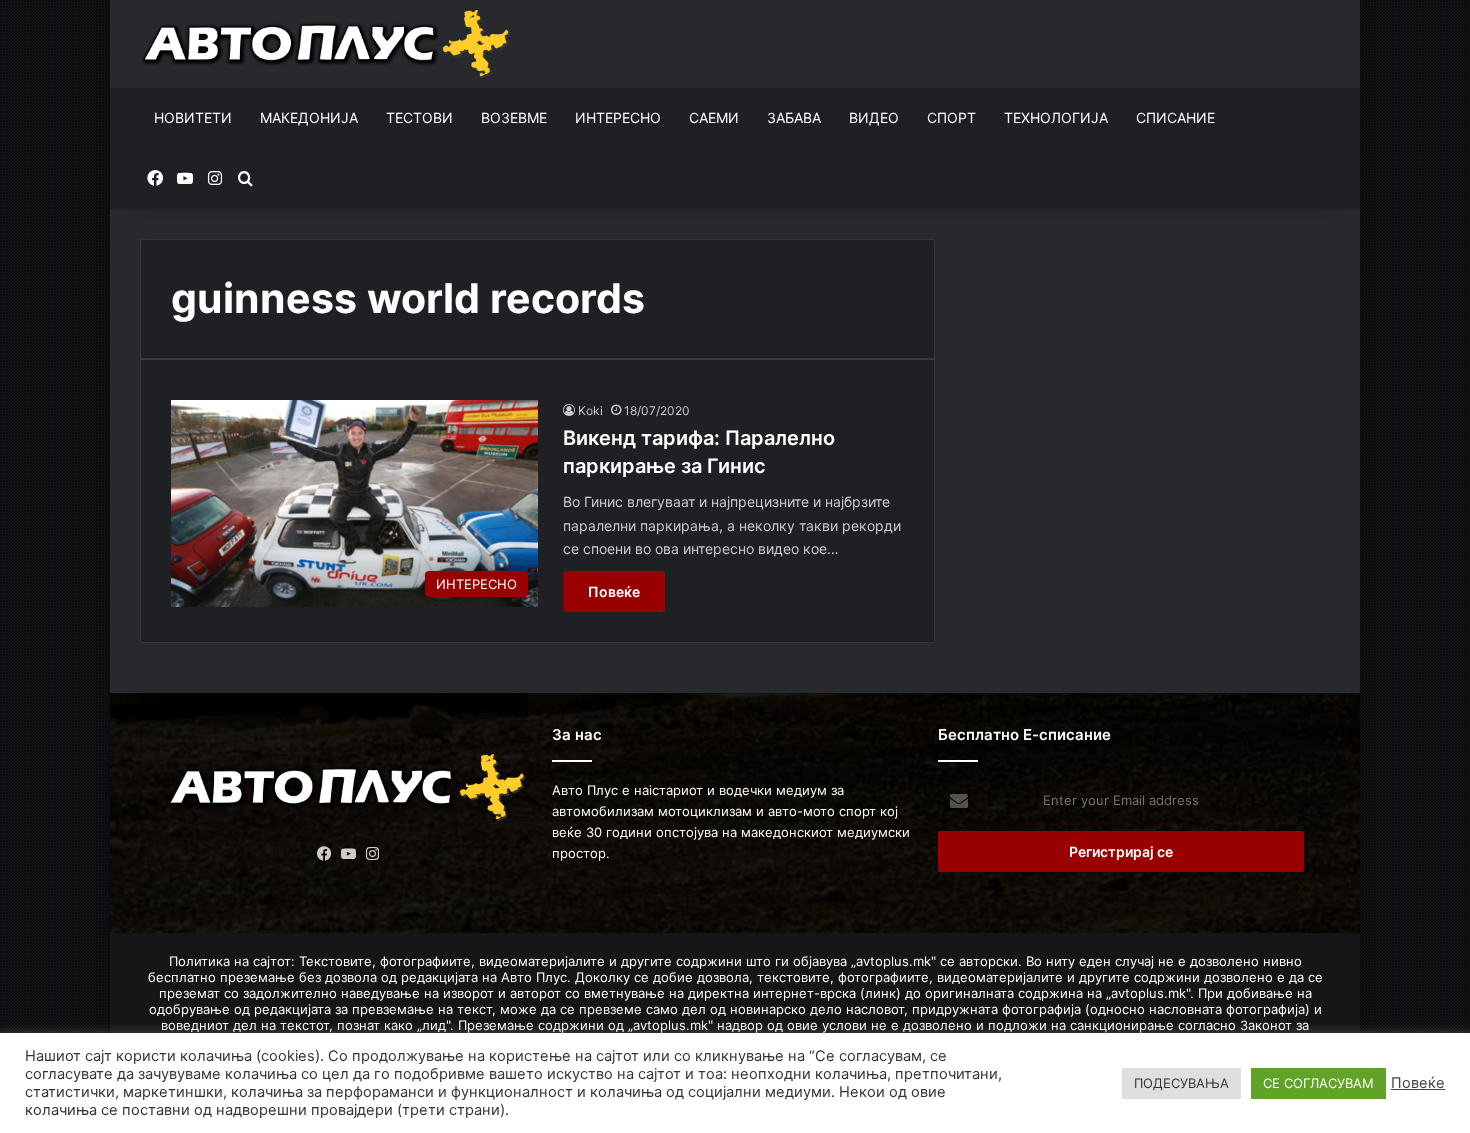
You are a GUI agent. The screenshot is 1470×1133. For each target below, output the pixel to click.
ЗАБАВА (794, 117)
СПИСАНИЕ (1175, 117)
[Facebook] (325, 854)
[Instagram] (373, 854)
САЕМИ (714, 117)
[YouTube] (349, 854)
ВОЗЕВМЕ (514, 117)
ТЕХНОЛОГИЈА (1056, 117)
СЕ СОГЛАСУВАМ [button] (1318, 1083)
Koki (590, 410)
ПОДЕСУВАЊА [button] (1181, 1083)
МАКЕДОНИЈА (309, 117)
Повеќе (614, 591)
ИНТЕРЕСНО (618, 117)
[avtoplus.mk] (328, 44)
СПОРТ (951, 117)
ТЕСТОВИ (419, 117)
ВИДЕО (874, 117)
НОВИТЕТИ (193, 117)
